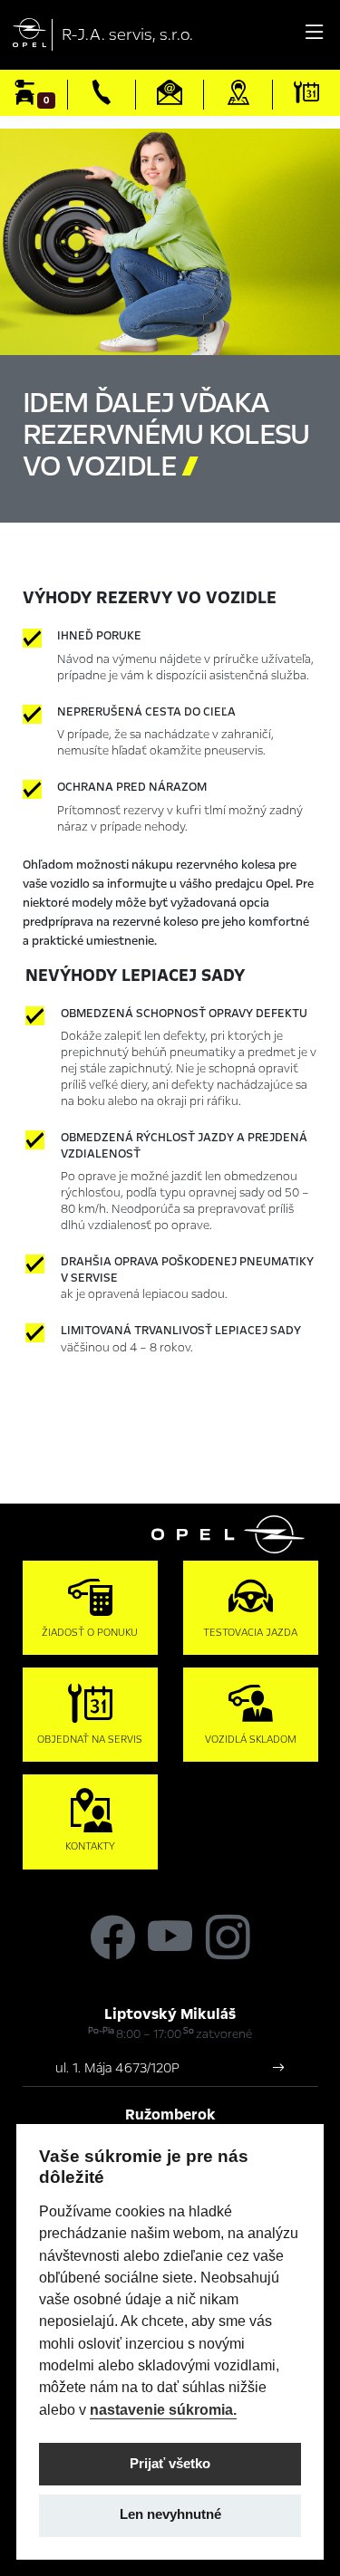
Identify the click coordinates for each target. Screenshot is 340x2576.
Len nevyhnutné (170, 2514)
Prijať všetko (170, 2464)
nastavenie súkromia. (163, 2409)
